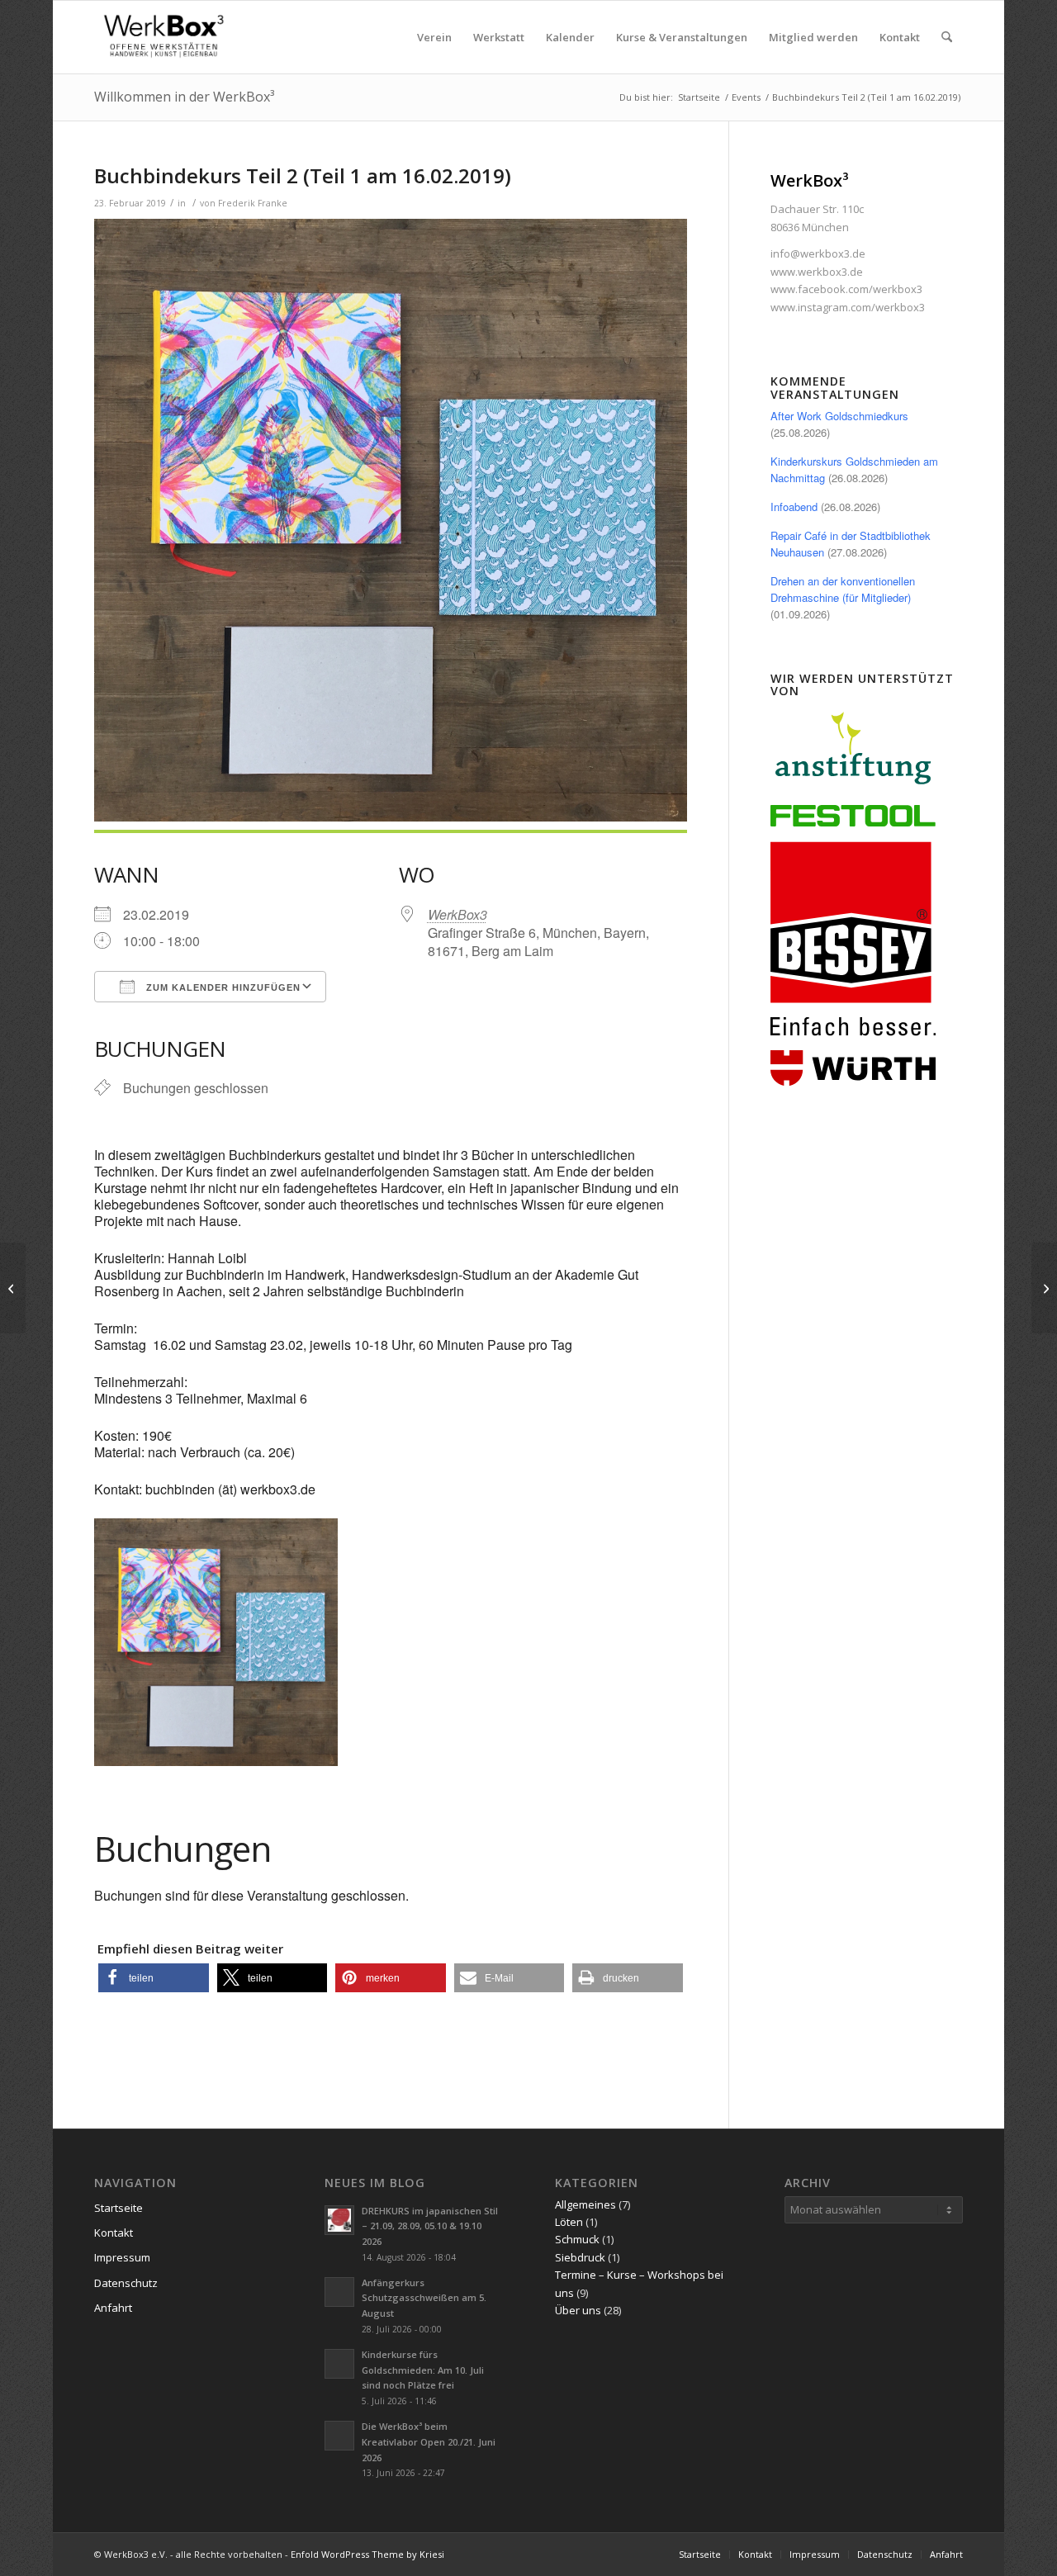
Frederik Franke (253, 203)
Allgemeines (585, 2204)
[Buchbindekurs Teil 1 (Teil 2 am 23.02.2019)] (13, 1288)
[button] (154, 1978)
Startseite (118, 2208)
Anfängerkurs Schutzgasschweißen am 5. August (424, 2298)
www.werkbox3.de (817, 272)
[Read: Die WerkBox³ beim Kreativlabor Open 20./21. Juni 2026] (339, 2436)
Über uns (578, 2310)
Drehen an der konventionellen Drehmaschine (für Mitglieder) (843, 589)
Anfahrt (113, 2308)
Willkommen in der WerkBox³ (184, 97)
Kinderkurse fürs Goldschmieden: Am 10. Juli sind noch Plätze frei (423, 2370)
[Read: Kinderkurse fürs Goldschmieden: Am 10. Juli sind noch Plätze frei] (339, 2364)
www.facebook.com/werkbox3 (846, 289)
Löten (569, 2222)
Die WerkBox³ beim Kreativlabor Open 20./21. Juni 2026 (429, 2442)
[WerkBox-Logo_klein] (167, 37)
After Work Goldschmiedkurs (839, 416)
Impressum (122, 2257)
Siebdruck (580, 2257)
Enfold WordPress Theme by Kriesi (367, 2554)
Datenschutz (126, 2283)
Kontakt (114, 2233)
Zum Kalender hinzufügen (222, 987)
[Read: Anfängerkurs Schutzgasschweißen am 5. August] (339, 2292)
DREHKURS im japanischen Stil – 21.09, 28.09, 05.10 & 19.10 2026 (430, 2226)
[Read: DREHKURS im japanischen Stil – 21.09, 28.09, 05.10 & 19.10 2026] (339, 2220)
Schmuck (577, 2239)
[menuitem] (434, 37)
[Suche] (947, 37)
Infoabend (794, 507)
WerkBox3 (457, 914)
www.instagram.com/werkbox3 (848, 307)
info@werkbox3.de (818, 253)
